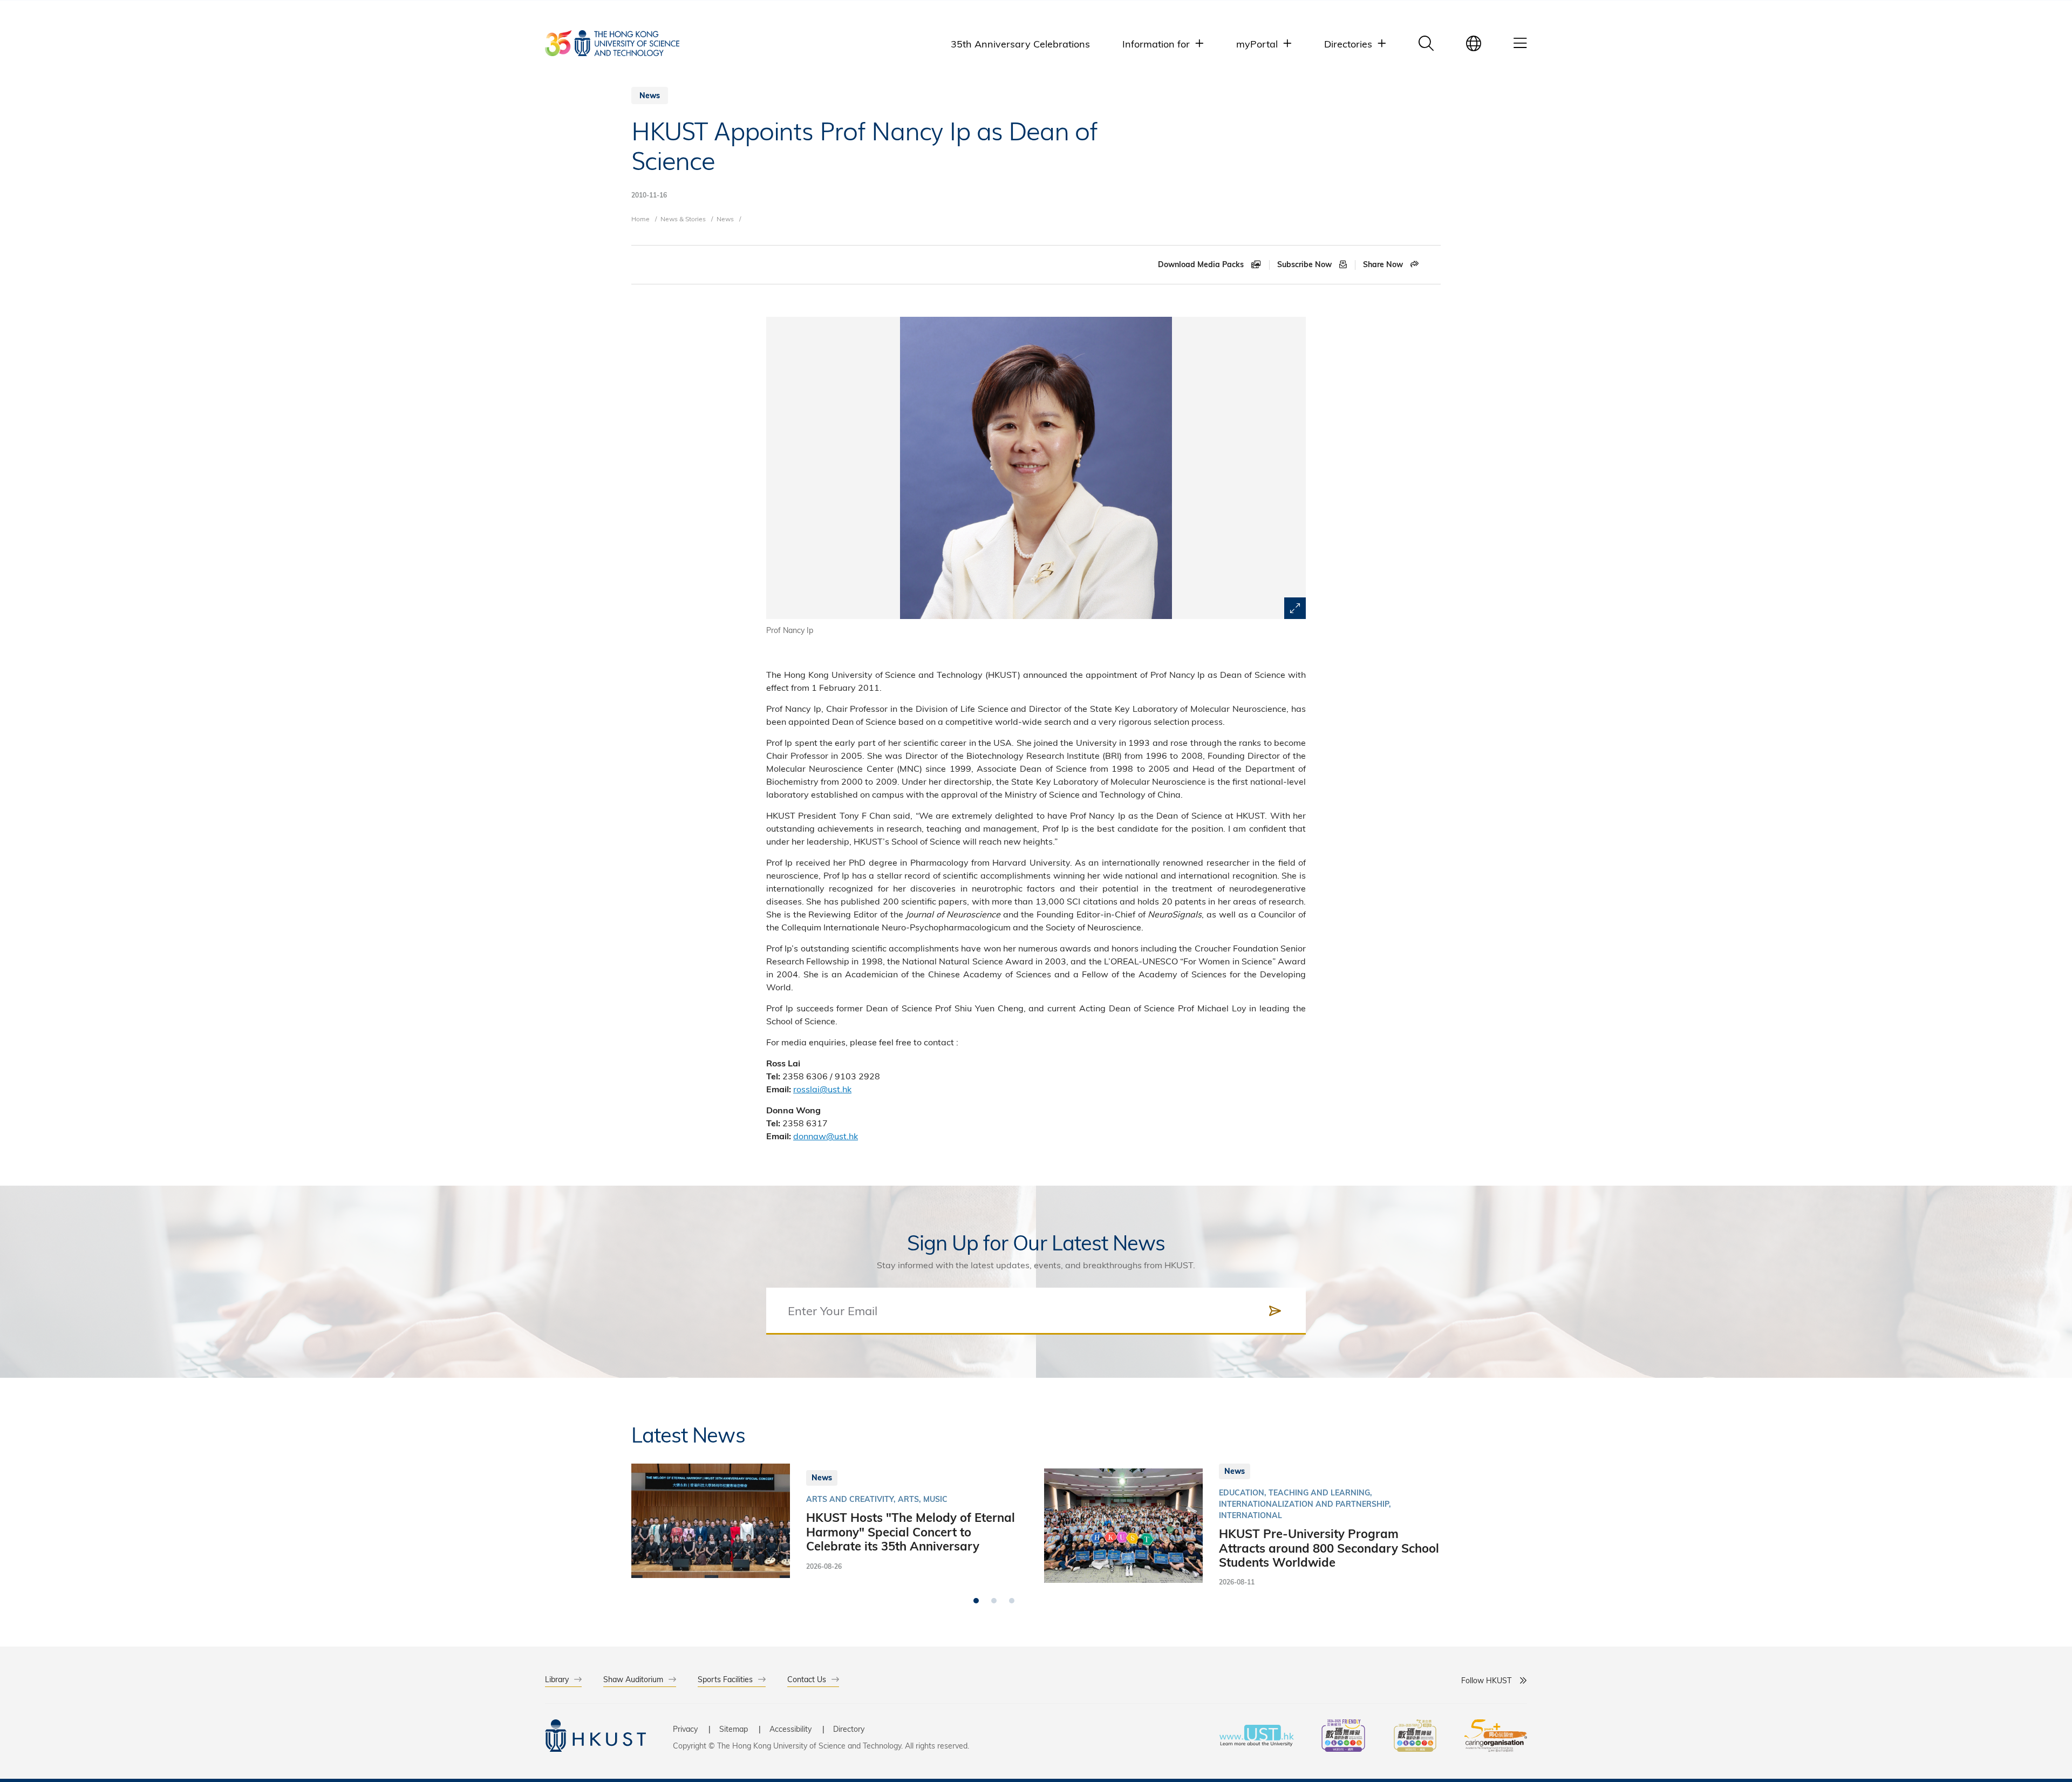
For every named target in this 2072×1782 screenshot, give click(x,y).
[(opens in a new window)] (1343, 1737)
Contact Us (807, 1679)
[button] (976, 1601)
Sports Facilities (725, 1679)
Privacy (685, 1729)
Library (557, 1679)
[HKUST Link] (612, 43)
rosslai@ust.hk (822, 1089)
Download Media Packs (1202, 264)
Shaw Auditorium (633, 1679)
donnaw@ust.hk (826, 1136)
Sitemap (734, 1729)
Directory (849, 1729)
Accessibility (790, 1729)
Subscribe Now (1306, 264)
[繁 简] (1474, 43)
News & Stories (683, 219)
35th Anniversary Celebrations (1020, 43)
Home (640, 219)
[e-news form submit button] (1275, 1311)
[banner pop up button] (1295, 608)
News (725, 219)
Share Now (1384, 264)
